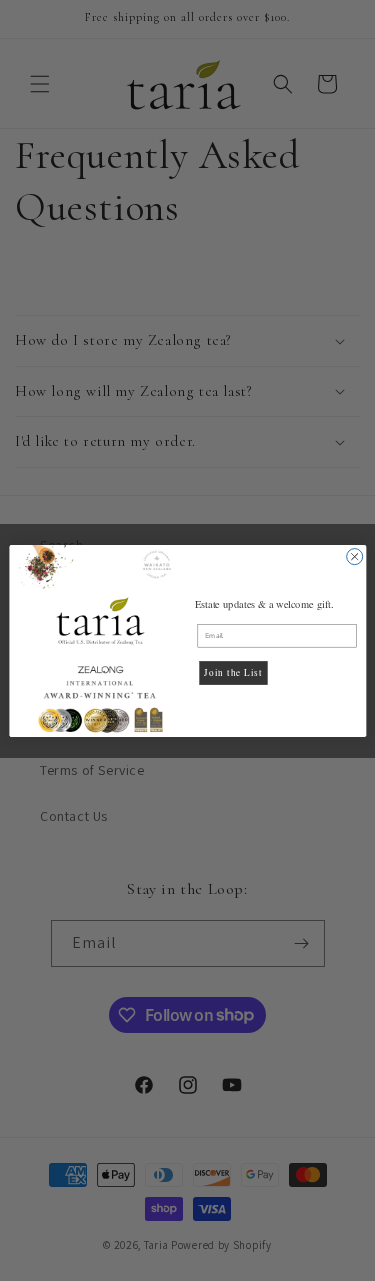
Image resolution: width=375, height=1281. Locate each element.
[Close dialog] (354, 556)
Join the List (233, 672)
